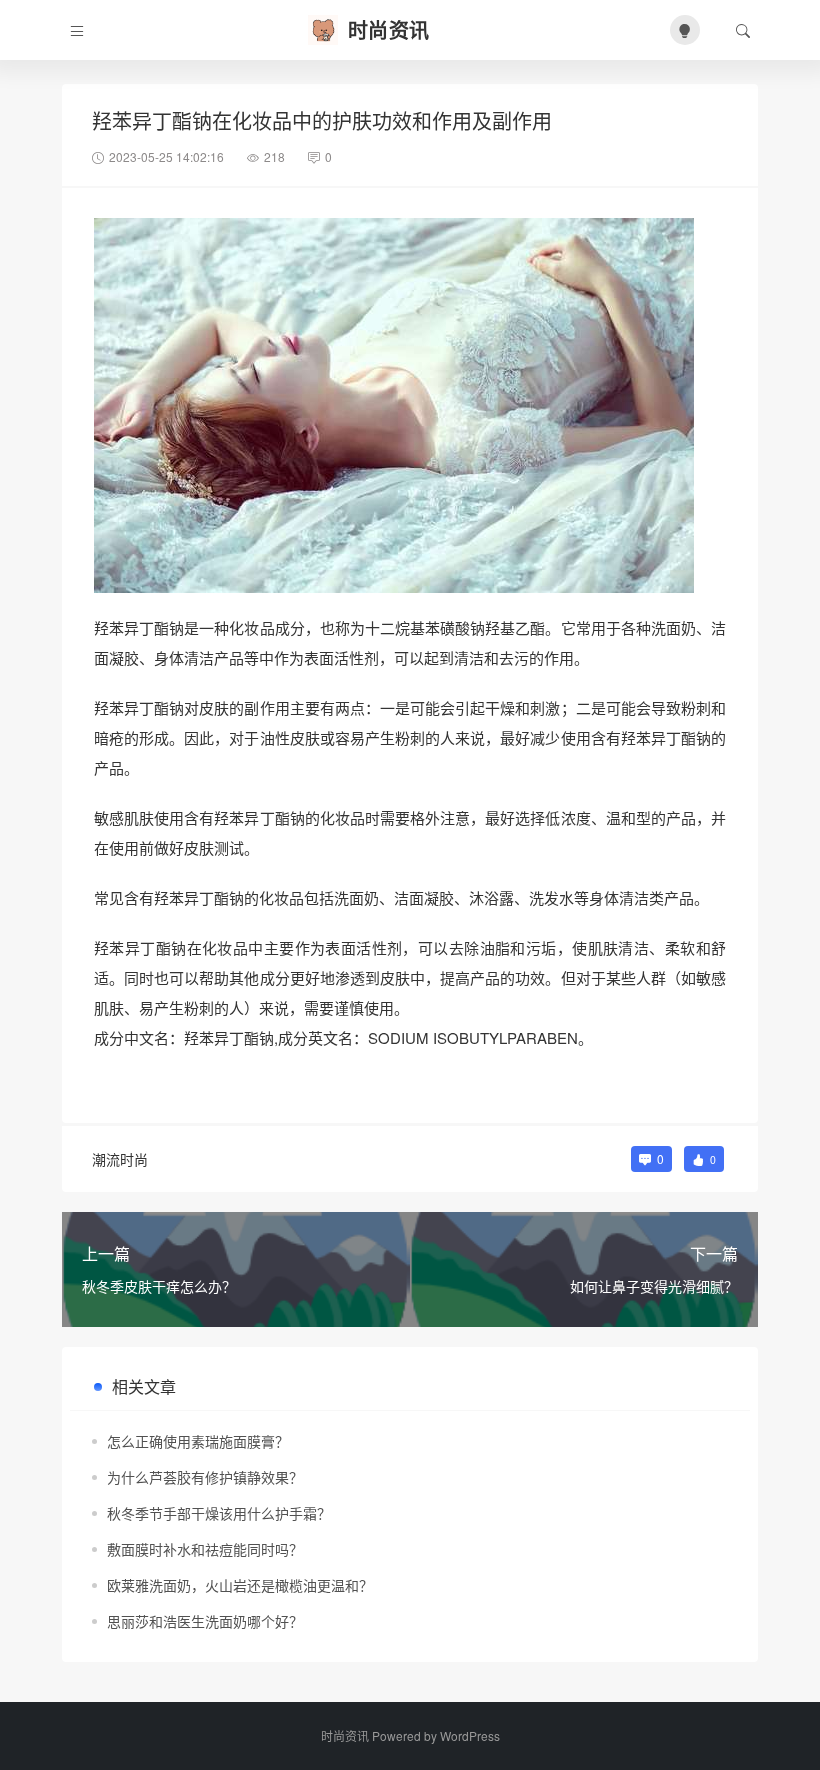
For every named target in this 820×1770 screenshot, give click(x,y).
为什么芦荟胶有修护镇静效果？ (205, 1477)
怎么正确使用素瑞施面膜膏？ (198, 1441)
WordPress (470, 1735)
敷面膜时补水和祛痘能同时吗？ (205, 1549)
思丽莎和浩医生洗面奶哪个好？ (205, 1621)
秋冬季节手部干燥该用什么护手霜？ (219, 1513)
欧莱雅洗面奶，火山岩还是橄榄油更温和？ (240, 1585)
